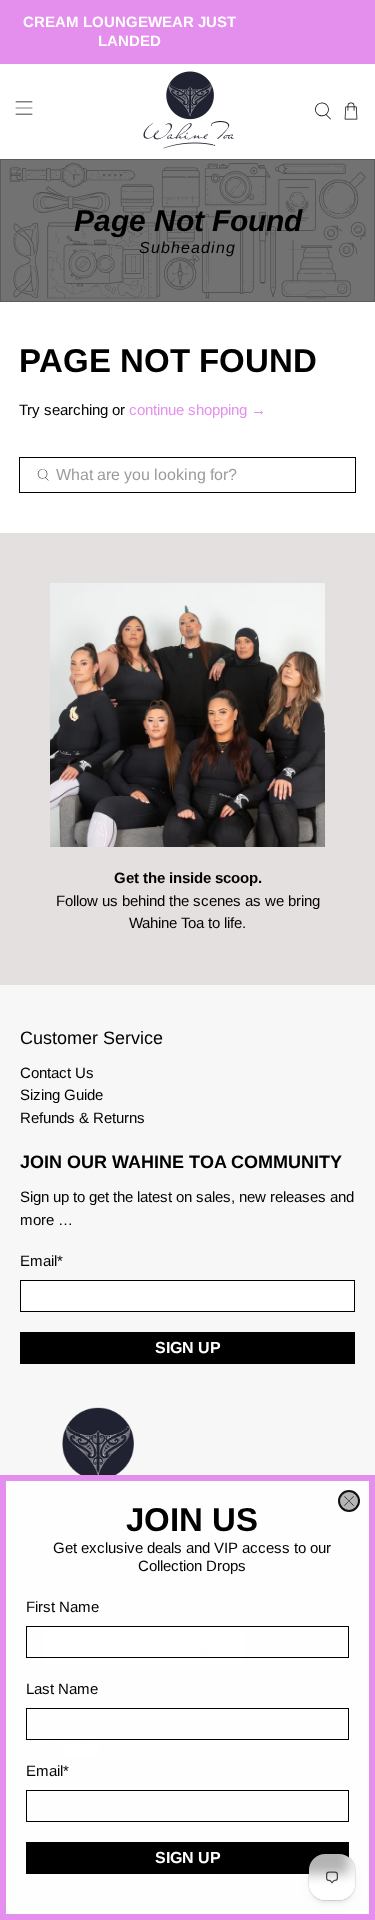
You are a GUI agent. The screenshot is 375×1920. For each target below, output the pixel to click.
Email (47, 1770)
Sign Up (188, 1857)
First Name (62, 1606)
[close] (349, 1501)
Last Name (62, 1688)
